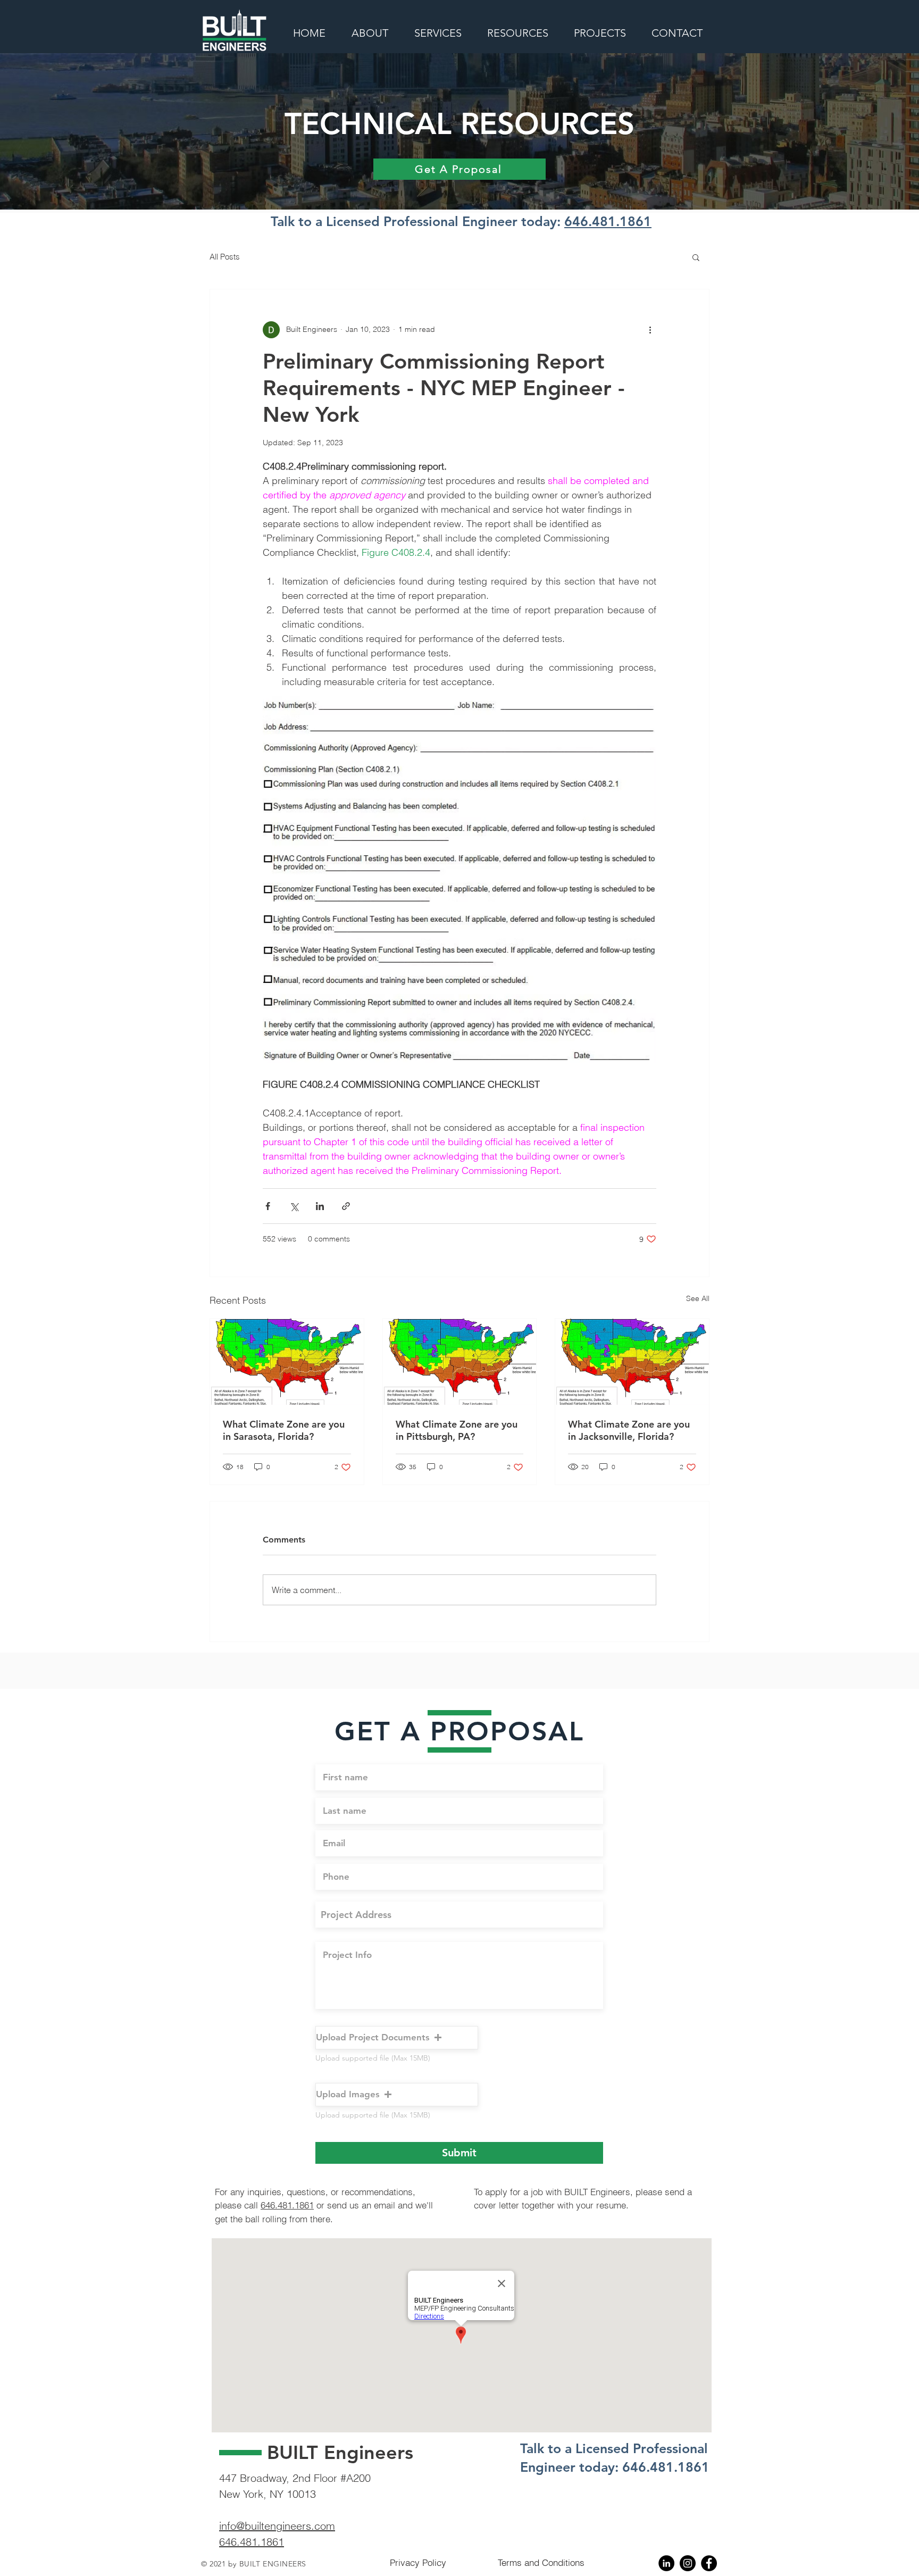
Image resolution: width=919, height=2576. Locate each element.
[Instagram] (688, 2563)
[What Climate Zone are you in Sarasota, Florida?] (287, 1362)
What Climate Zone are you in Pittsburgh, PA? (457, 1430)
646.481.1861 (608, 221)
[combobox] (459, 1915)
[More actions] (650, 330)
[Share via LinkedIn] (320, 1206)
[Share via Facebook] (268, 1206)
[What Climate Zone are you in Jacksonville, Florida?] (632, 1362)
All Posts (225, 257)
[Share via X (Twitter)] (294, 1206)
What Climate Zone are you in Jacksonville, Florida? (629, 1430)
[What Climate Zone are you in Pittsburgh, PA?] (460, 1362)
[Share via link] (346, 1206)
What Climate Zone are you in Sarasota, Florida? (284, 1430)
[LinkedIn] (666, 2563)
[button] (696, 257)
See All (698, 1298)
